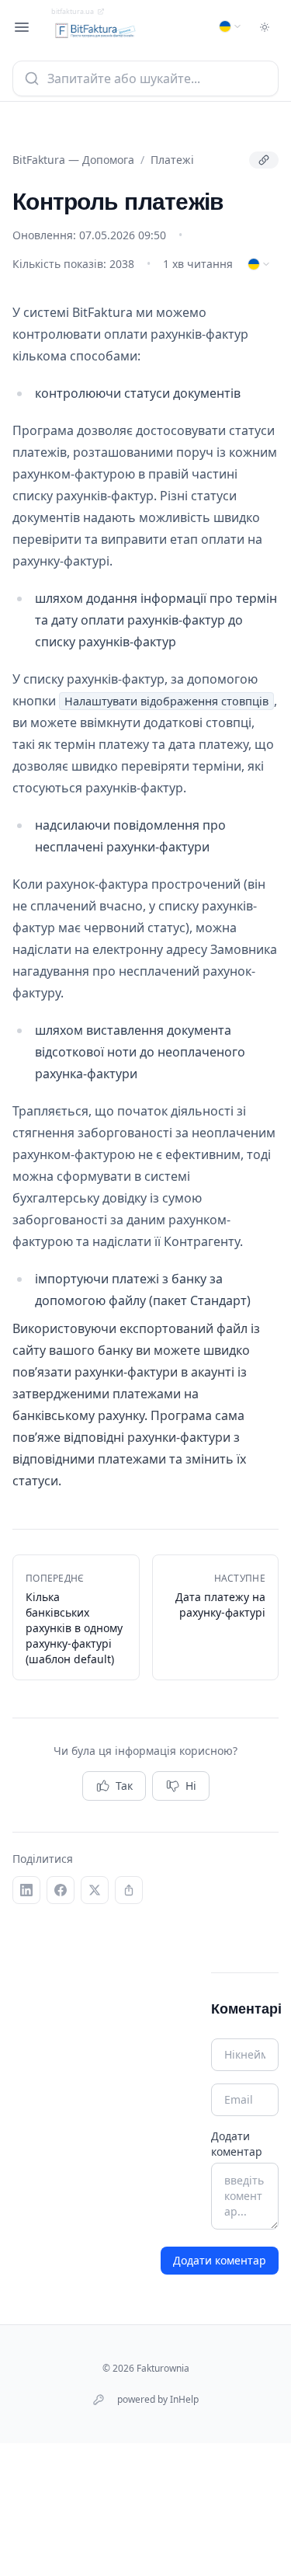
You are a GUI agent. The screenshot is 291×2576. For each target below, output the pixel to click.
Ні (191, 1786)
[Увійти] (99, 2400)
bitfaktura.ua (73, 11)
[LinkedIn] (26, 1890)
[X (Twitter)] (95, 1890)
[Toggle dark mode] (265, 27)
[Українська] (230, 26)
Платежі (172, 160)
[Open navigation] (22, 27)
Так (124, 1786)
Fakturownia (163, 2368)
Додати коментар (237, 2144)
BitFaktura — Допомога (73, 160)
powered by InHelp (158, 2400)
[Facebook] (61, 1890)
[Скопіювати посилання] (264, 160)
